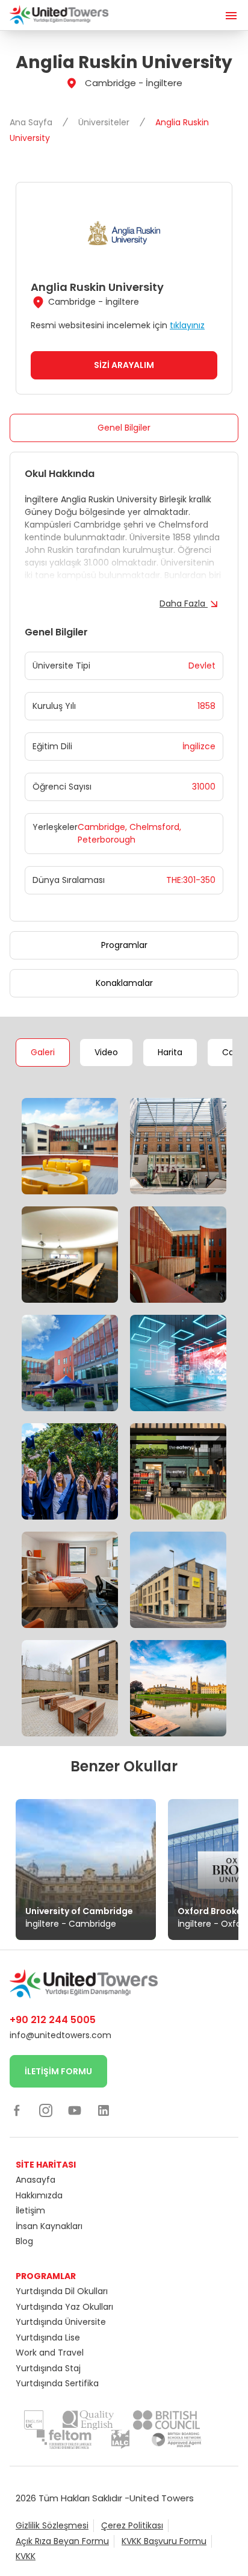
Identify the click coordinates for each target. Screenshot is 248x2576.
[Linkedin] (104, 2110)
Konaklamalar (124, 983)
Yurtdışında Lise (48, 2337)
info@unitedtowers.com (60, 2035)
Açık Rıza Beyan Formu (62, 2541)
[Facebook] (17, 2110)
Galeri (43, 1052)
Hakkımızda (39, 2195)
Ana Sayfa (32, 122)
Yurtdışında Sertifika (57, 2383)
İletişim (30, 2210)
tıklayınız (187, 325)
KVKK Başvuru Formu (164, 2541)
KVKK (26, 2556)
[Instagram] (46, 2110)
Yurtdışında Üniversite (61, 2322)
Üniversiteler (105, 122)
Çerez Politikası (132, 2525)
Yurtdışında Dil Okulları (62, 2291)
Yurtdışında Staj (48, 2368)
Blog (24, 2241)
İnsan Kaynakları (49, 2226)
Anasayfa (36, 2180)
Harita (170, 1052)
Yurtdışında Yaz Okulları (64, 2307)
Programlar (124, 945)
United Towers (162, 2498)
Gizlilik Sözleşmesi (52, 2525)
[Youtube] (75, 2110)
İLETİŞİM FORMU (58, 2071)
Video (106, 1052)
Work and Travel (50, 2353)
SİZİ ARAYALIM (124, 365)
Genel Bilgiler (124, 428)
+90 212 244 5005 (53, 2020)
